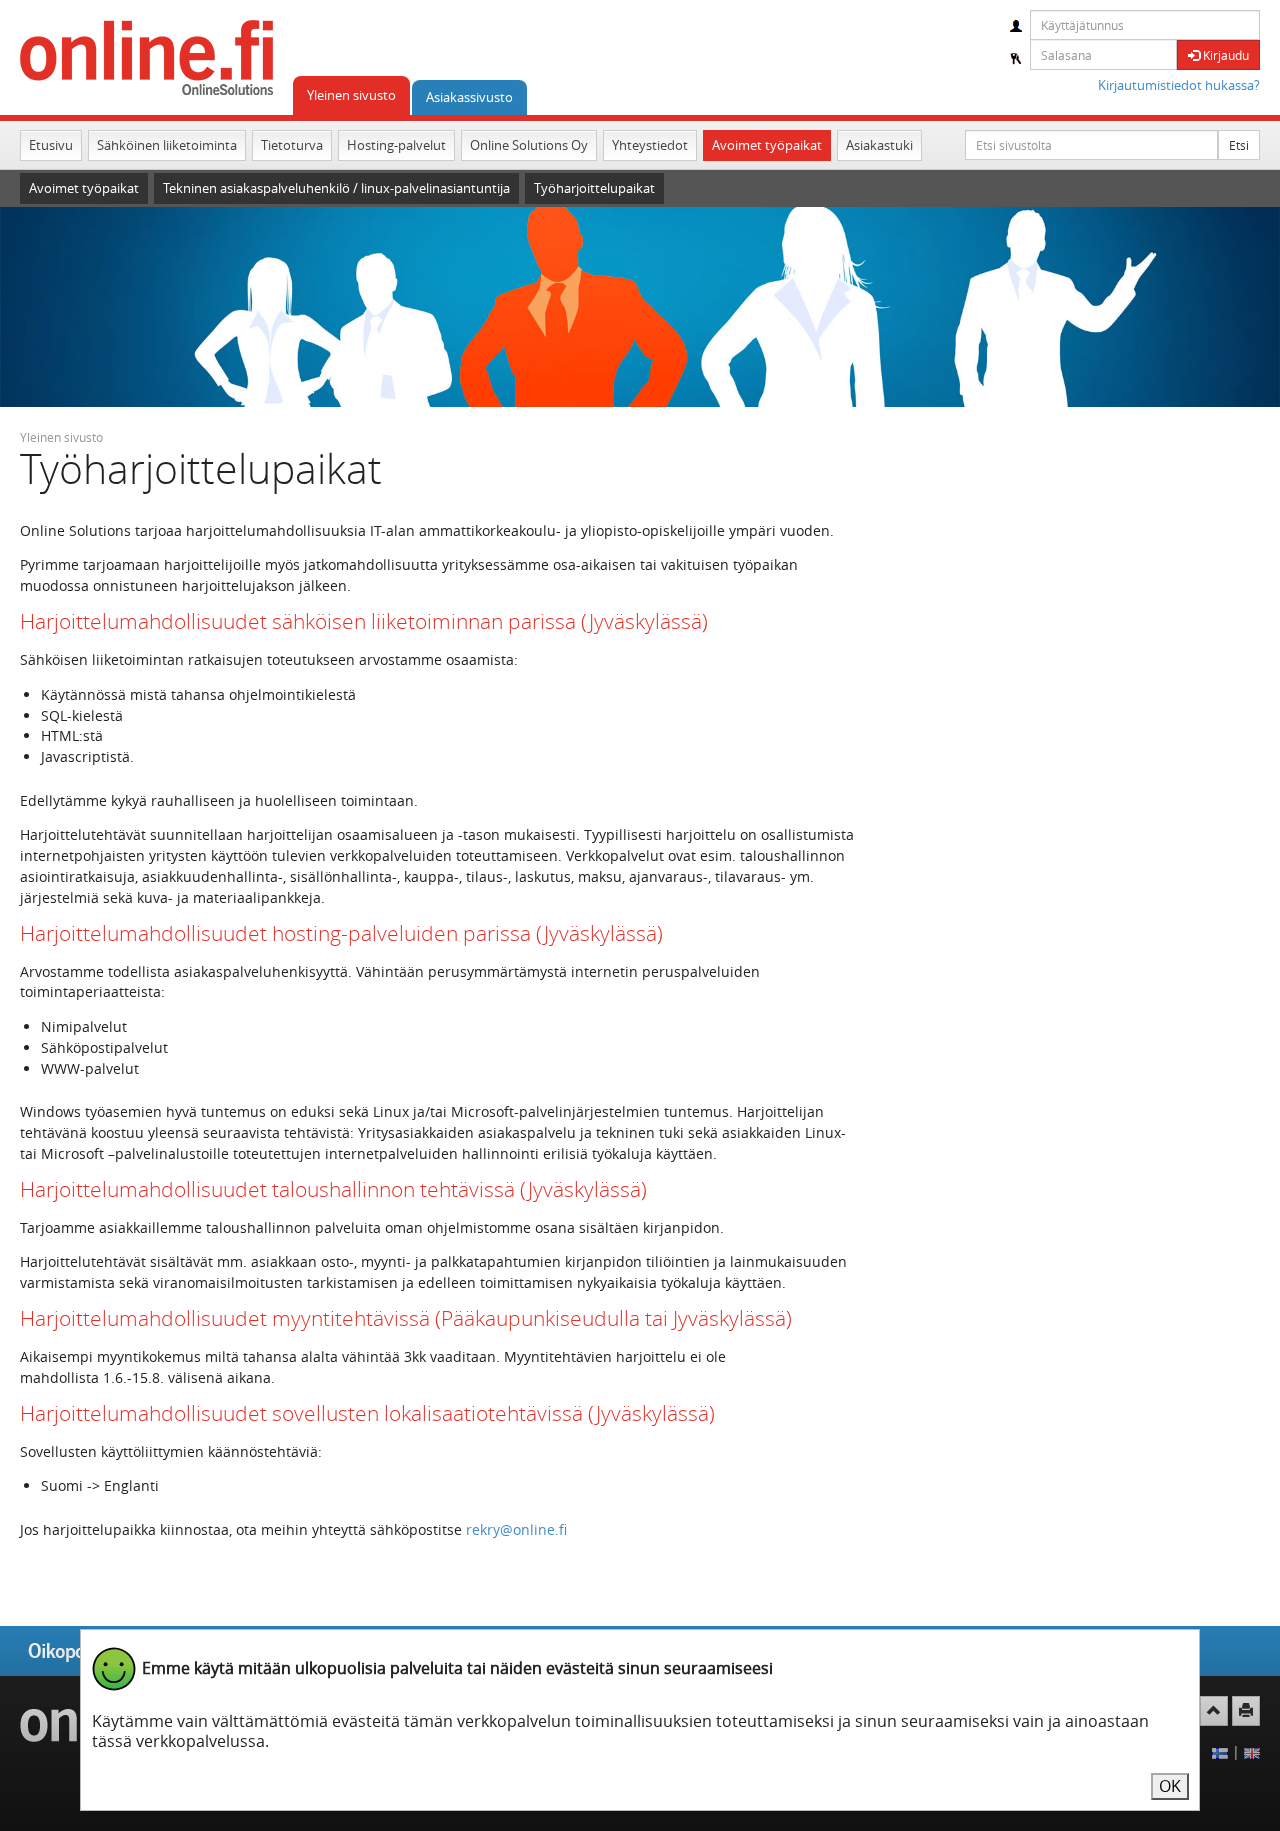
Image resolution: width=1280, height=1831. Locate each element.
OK (1170, 1786)
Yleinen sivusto (351, 95)
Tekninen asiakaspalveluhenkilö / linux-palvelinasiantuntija (336, 188)
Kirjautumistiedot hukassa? (1179, 85)
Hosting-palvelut (396, 145)
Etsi (1239, 145)
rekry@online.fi (516, 1529)
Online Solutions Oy (529, 145)
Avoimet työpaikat (767, 145)
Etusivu (51, 145)
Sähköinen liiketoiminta (167, 145)
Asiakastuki (879, 145)
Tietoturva (292, 145)
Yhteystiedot (650, 145)
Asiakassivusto (469, 97)
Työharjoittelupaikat (594, 188)
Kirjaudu (1224, 55)
